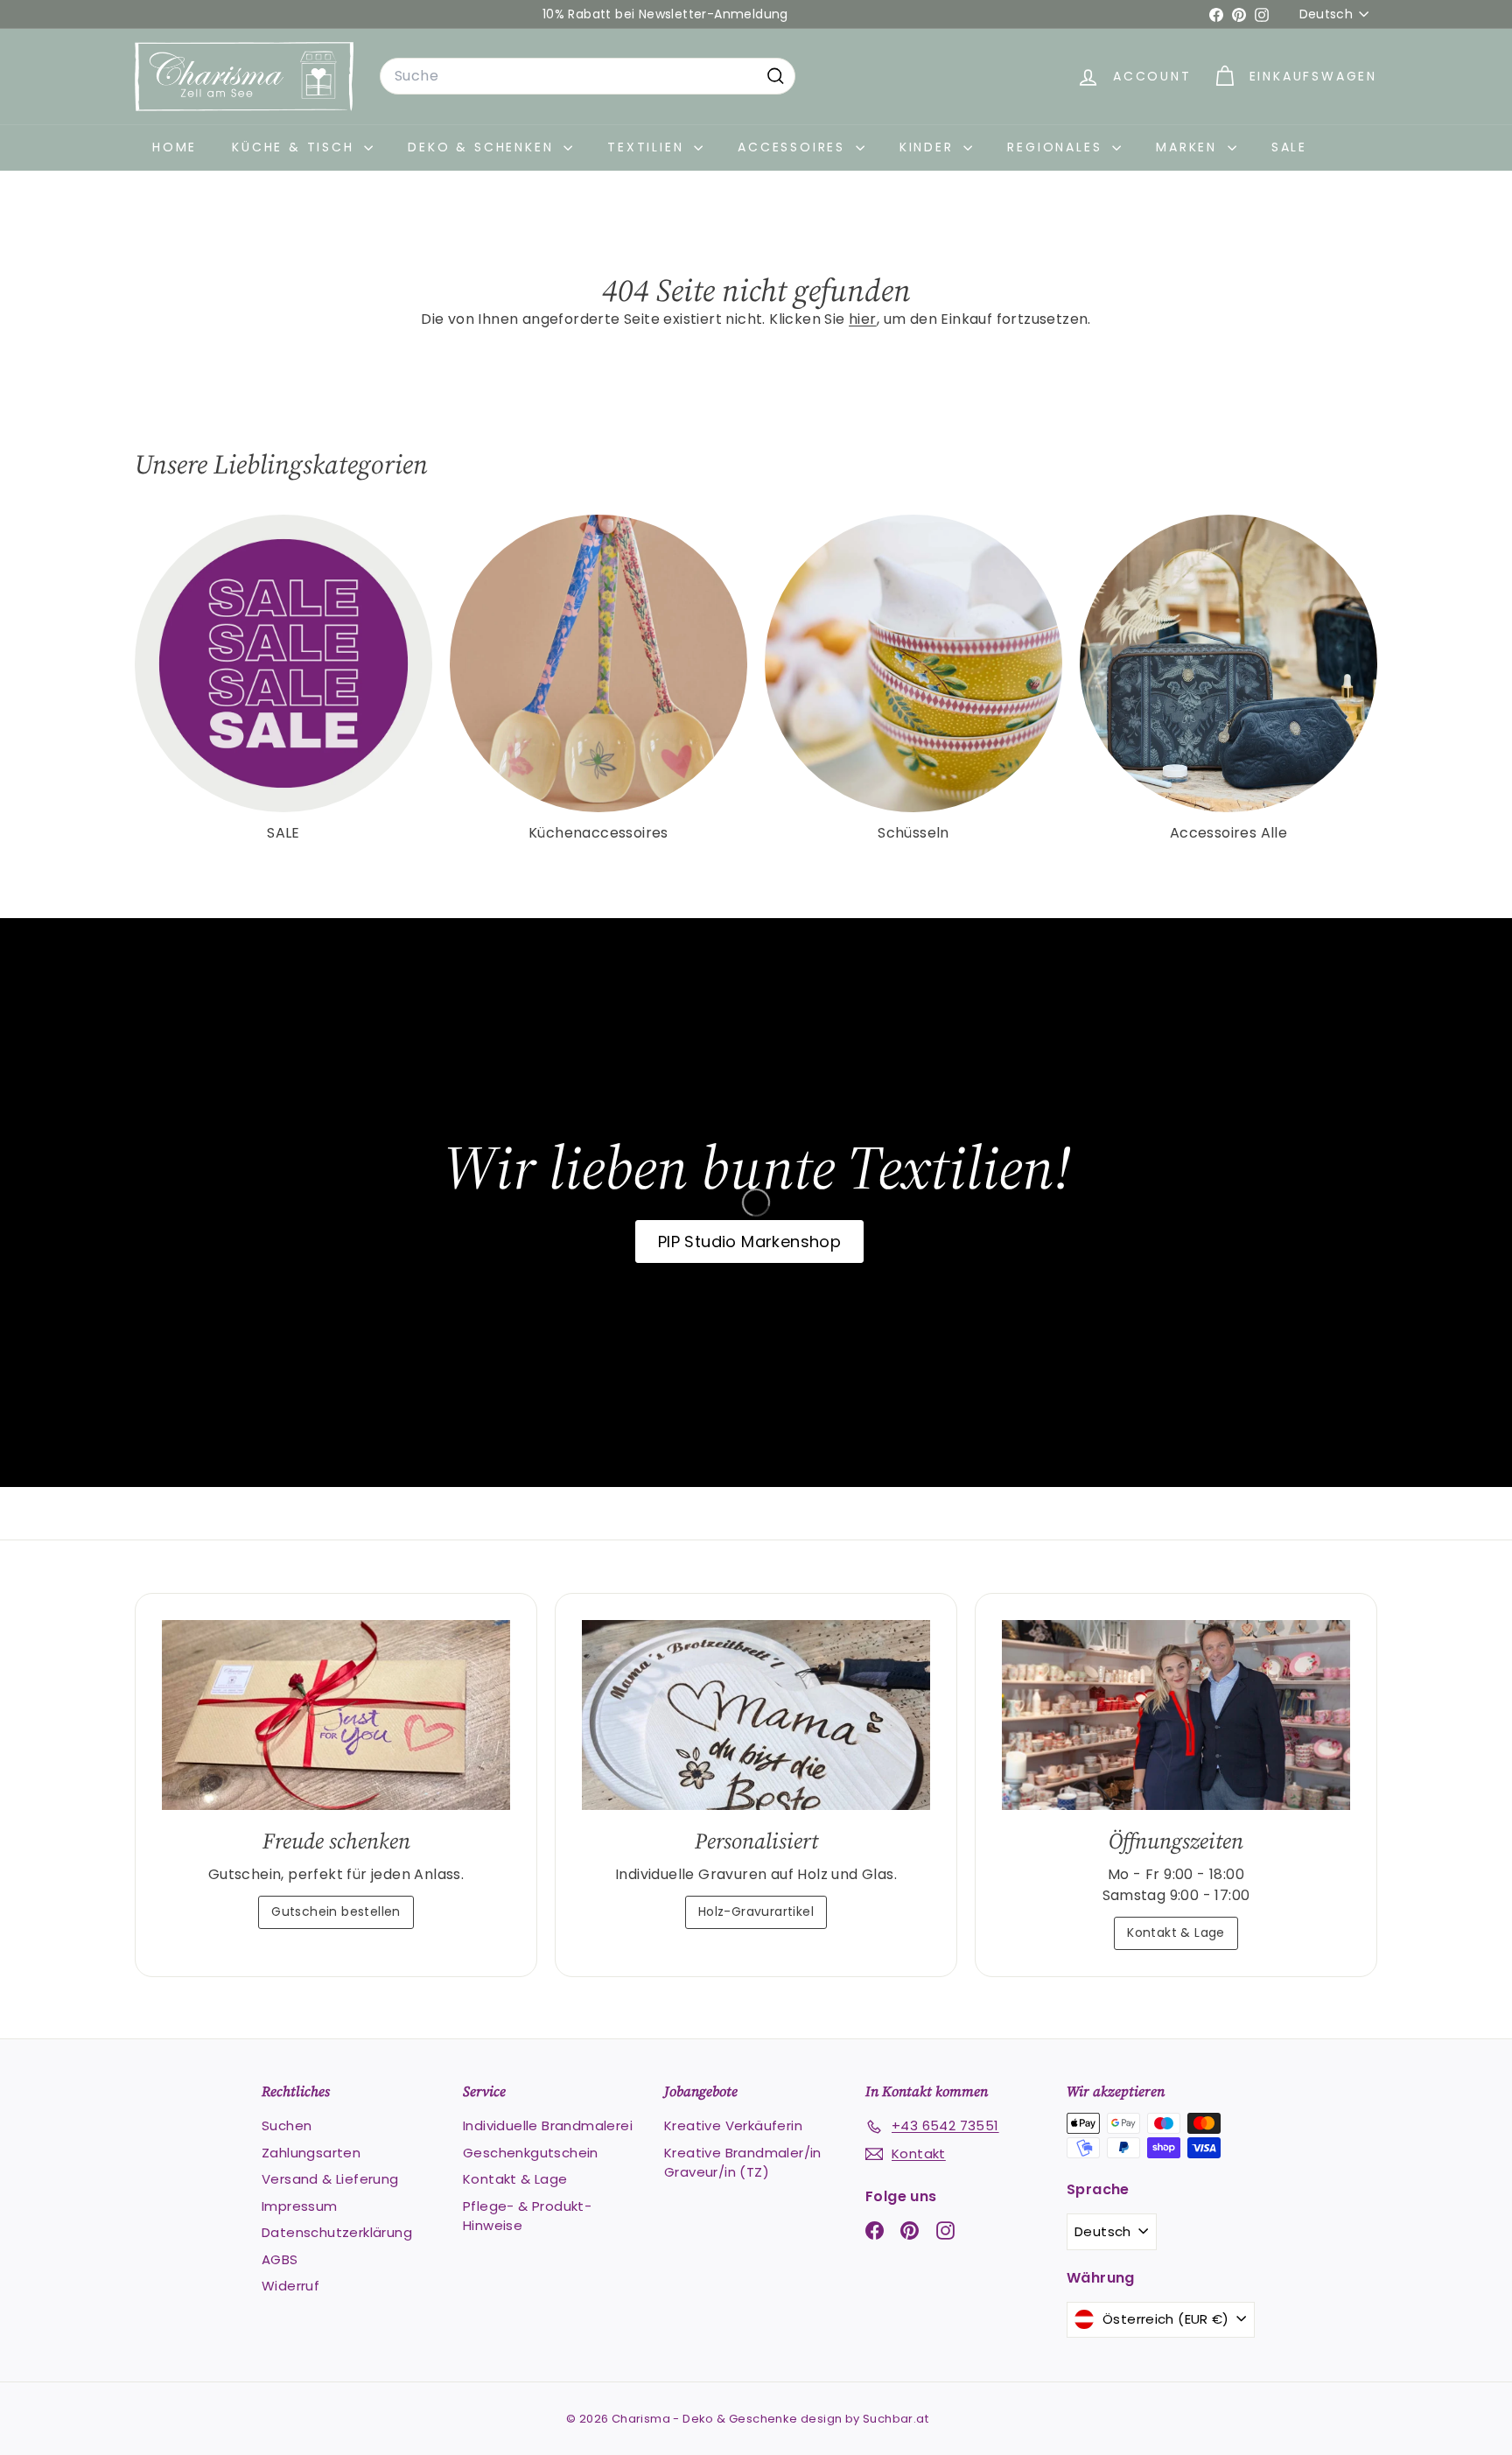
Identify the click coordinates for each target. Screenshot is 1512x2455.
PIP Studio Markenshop (749, 1242)
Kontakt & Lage (1176, 1932)
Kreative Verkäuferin (733, 2125)
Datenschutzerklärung (337, 2232)
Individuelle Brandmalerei (548, 2125)
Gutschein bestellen (336, 1911)
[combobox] (588, 76)
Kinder (930, 147)
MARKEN (1190, 147)
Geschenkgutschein (531, 2153)
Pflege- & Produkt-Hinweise (527, 2216)
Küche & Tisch (296, 147)
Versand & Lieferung (330, 2179)
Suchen (287, 2125)
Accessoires (794, 147)
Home (175, 147)
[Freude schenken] (336, 1715)
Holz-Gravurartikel (756, 1911)
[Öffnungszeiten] (1176, 1715)
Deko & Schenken (483, 147)
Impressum (300, 2206)
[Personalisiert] (756, 1715)
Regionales (1057, 147)
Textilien (648, 147)
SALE (1289, 147)
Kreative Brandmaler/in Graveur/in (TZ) (743, 2163)
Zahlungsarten (311, 2153)
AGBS (280, 2259)
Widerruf (290, 2286)
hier (863, 319)
